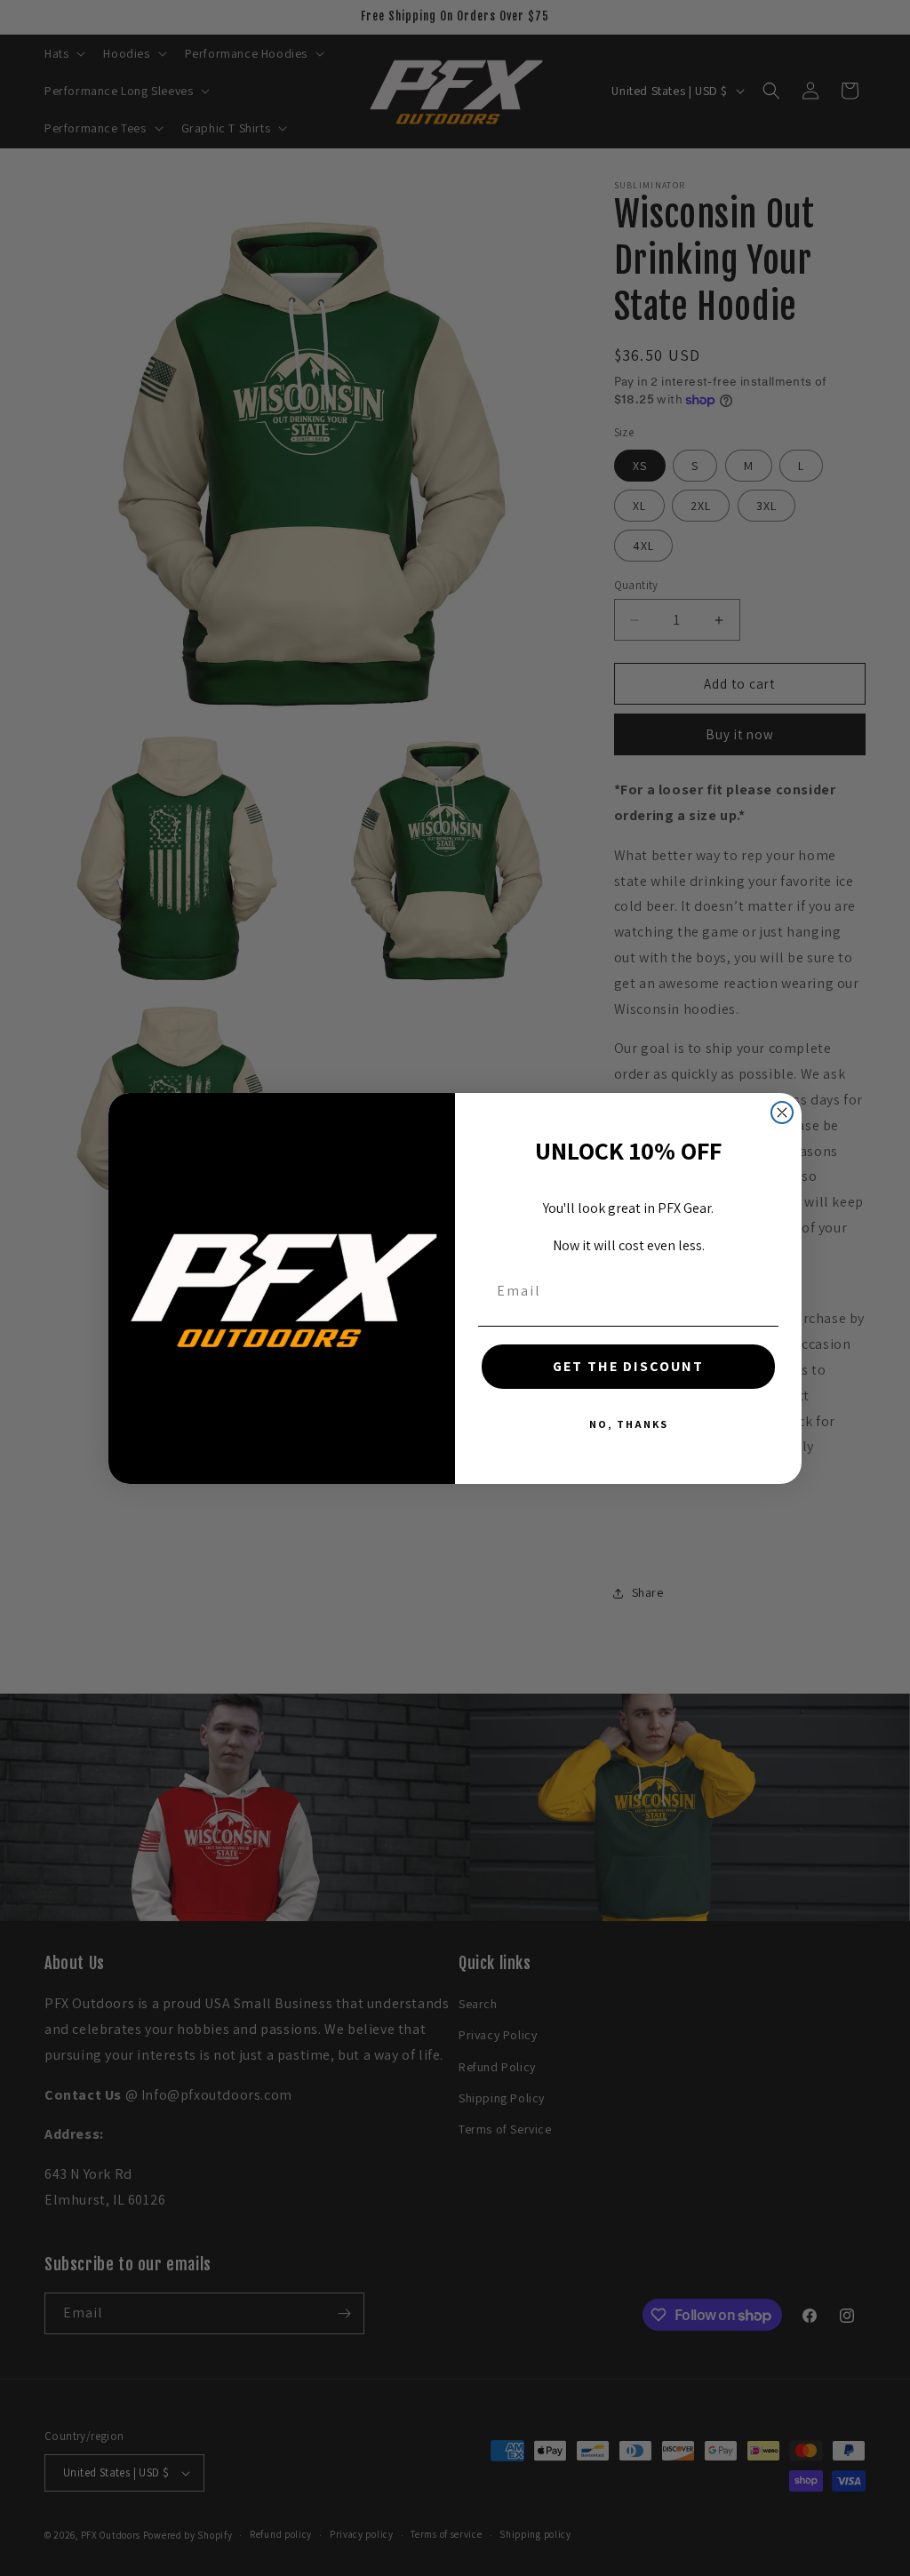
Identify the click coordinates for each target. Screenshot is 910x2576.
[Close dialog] (782, 1113)
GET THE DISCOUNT (628, 1366)
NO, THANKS (629, 1424)
